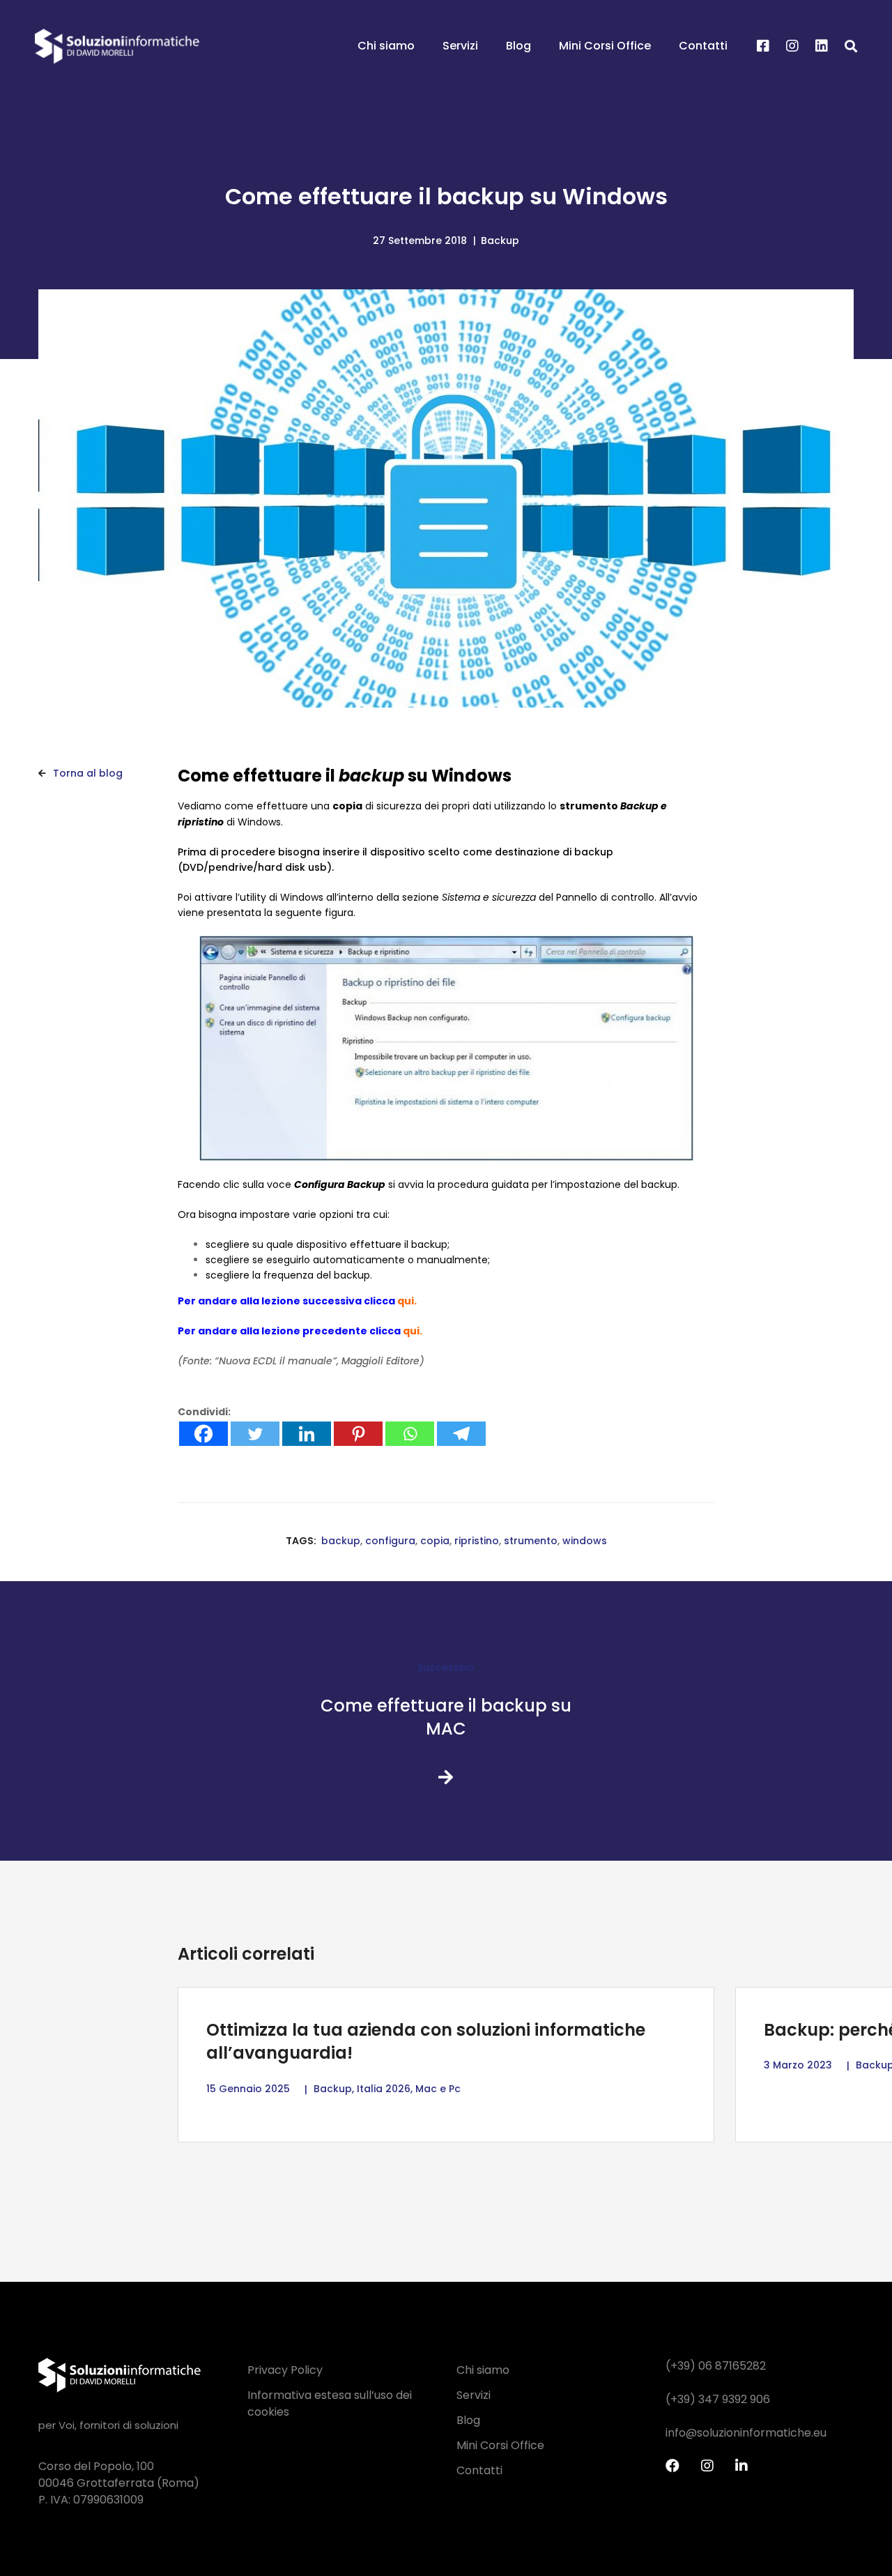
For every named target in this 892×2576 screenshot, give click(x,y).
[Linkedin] (822, 47)
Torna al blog (86, 773)
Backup (500, 241)
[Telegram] (461, 1434)
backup (341, 1541)
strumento (531, 1541)
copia (435, 1541)
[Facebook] (763, 47)
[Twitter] (255, 1434)
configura (390, 1541)
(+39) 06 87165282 (716, 2366)
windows (585, 1541)
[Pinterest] (358, 1434)
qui (406, 1301)
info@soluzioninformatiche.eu (746, 2433)
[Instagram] (792, 47)
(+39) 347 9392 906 (718, 2399)
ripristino (477, 1541)
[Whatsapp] (410, 1434)
